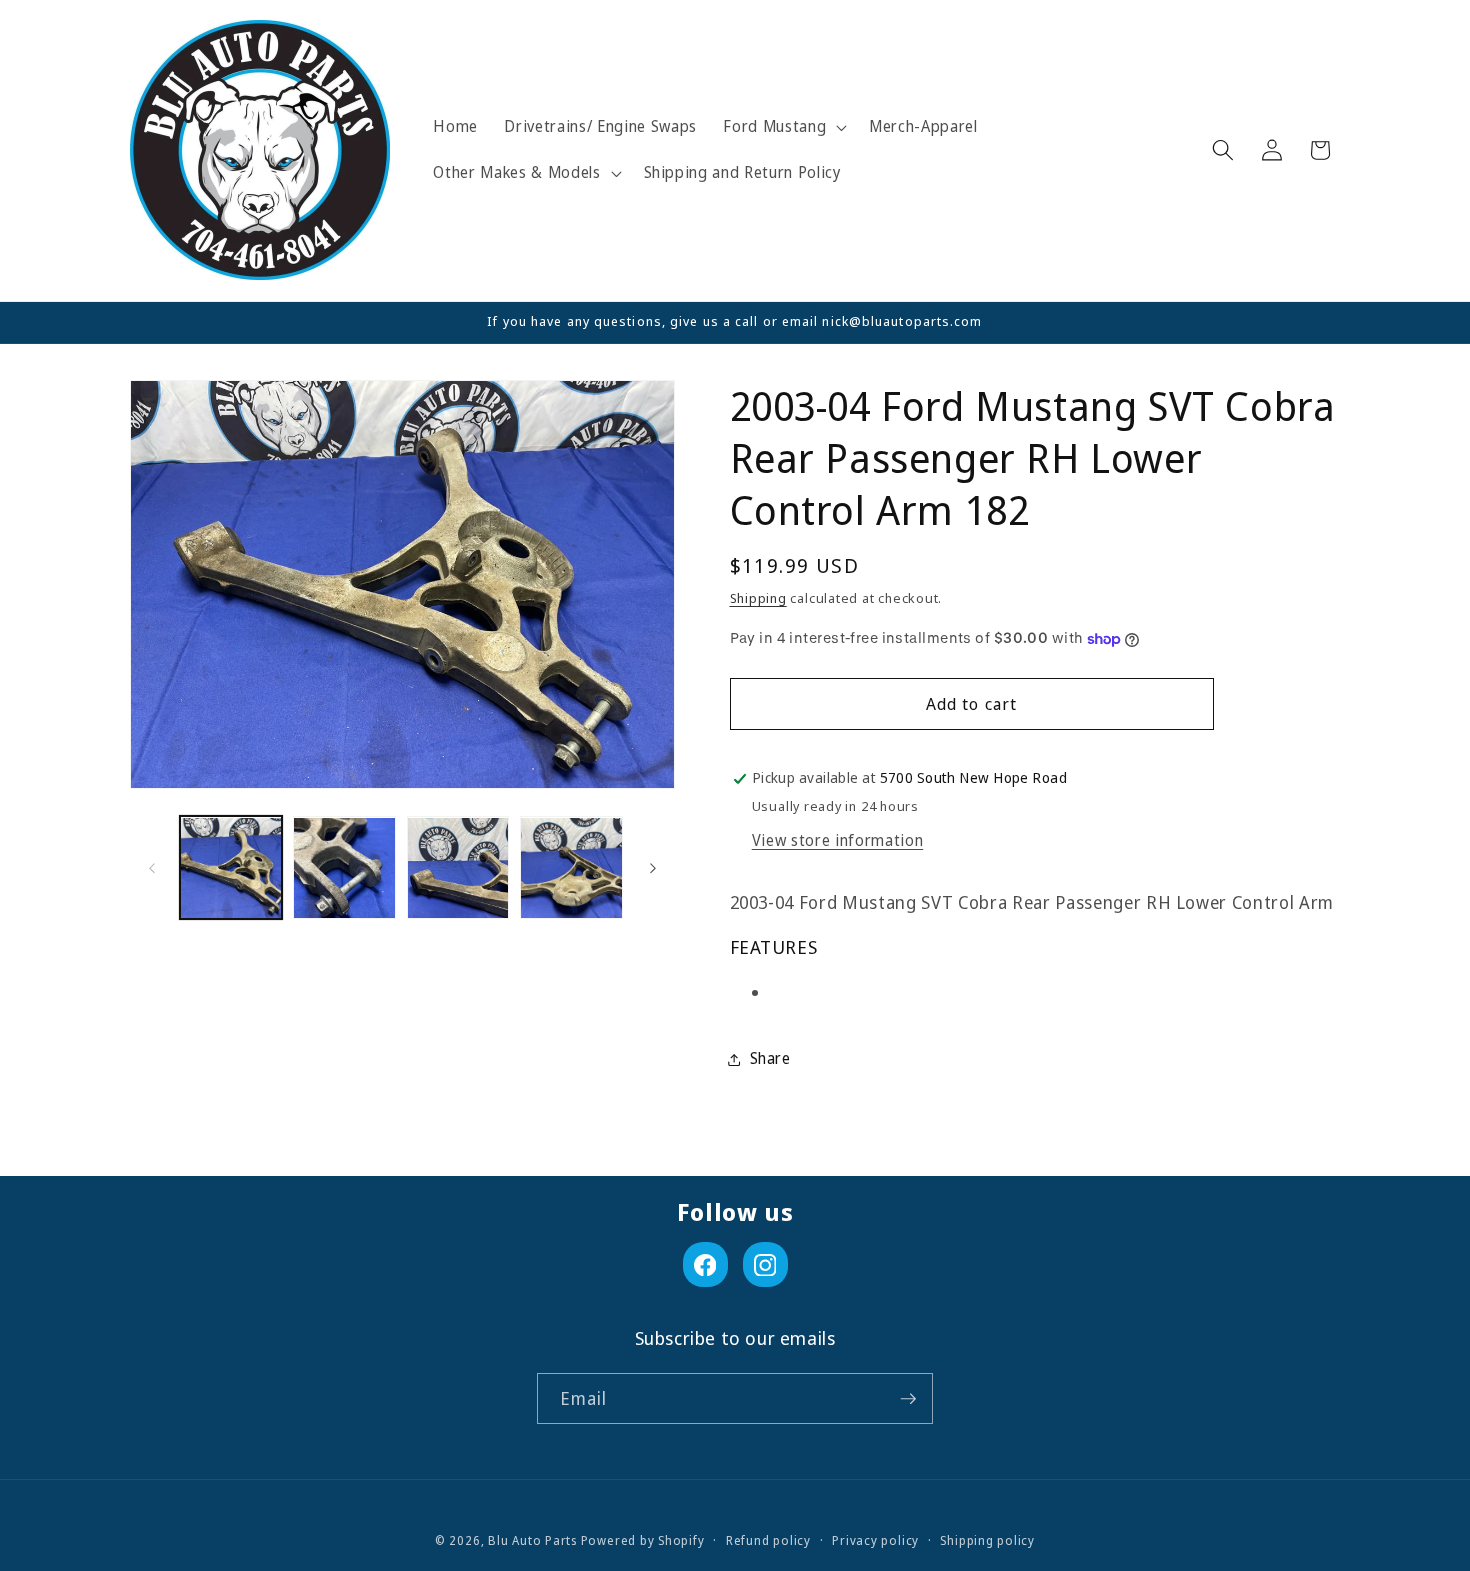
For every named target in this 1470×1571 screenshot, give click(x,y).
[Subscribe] (908, 1399)
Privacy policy (875, 1540)
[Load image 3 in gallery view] (458, 868)
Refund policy (768, 1540)
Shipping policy (987, 1540)
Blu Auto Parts (532, 1540)
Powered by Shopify (643, 1540)
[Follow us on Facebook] (705, 1264)
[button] (783, 127)
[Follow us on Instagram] (765, 1264)
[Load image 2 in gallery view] (344, 868)
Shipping (758, 598)
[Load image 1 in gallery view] (231, 868)
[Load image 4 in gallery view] (571, 868)
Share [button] (770, 1058)
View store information (838, 840)
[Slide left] (152, 868)
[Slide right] (653, 868)
